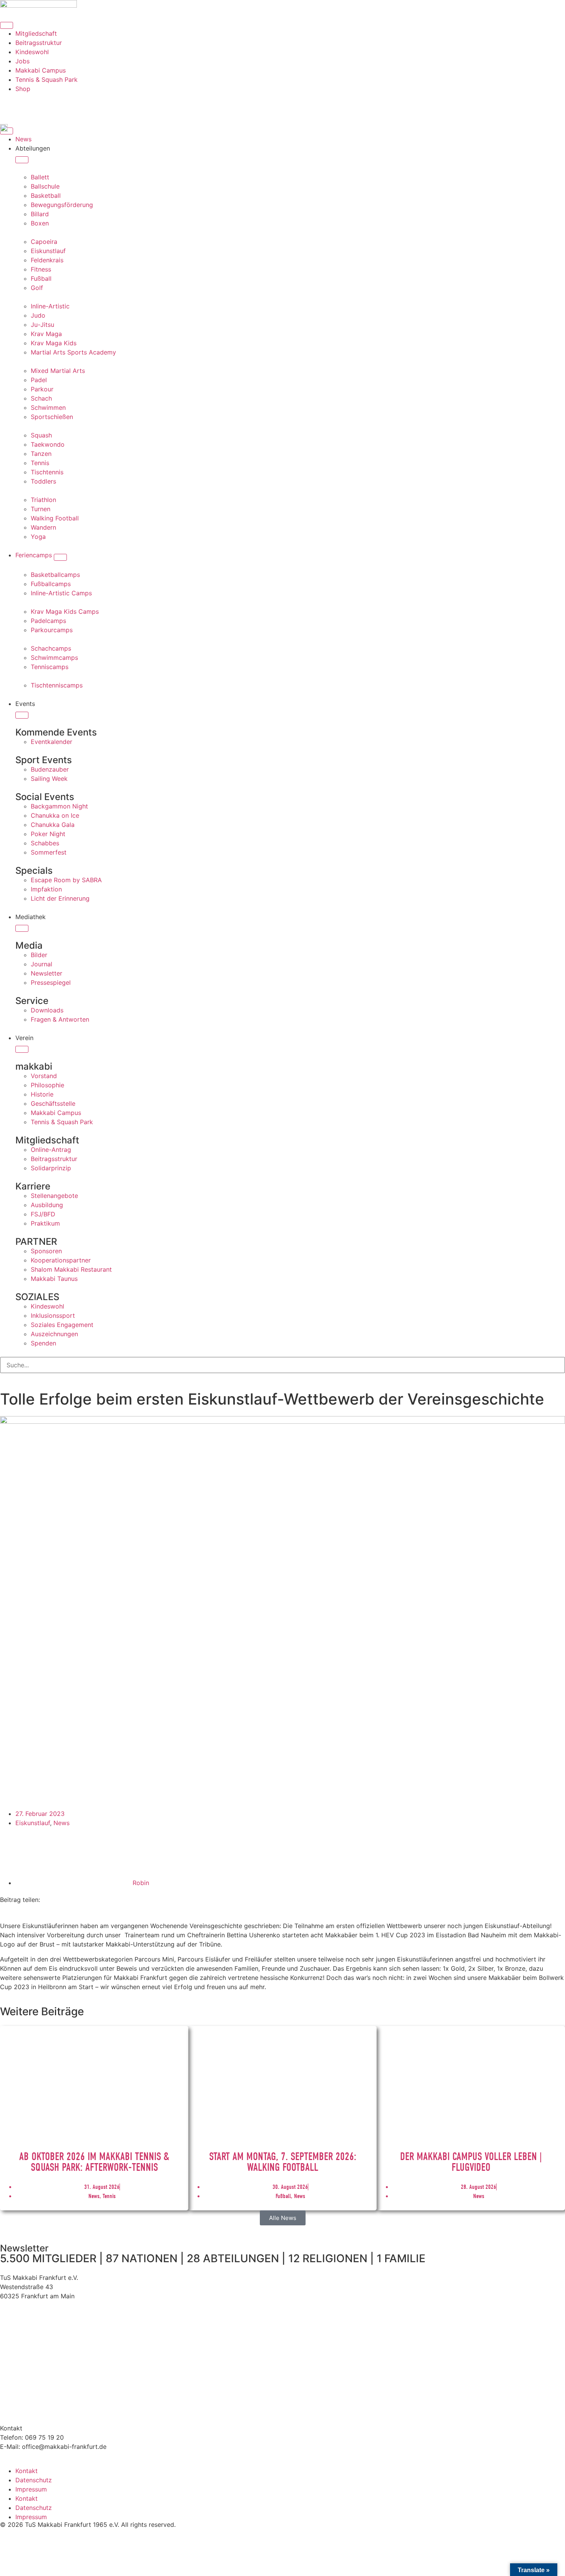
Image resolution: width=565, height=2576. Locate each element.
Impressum (31, 2489)
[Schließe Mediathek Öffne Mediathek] (22, 928)
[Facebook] (31, 103)
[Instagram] (10, 103)
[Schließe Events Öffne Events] (22, 715)
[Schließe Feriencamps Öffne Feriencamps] (60, 557)
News (61, 1823)
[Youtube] (52, 103)
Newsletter (24, 2248)
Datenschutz (34, 2480)
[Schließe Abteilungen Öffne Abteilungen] (22, 160)
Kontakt (27, 2471)
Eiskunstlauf (33, 1823)
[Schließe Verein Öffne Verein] (22, 1049)
